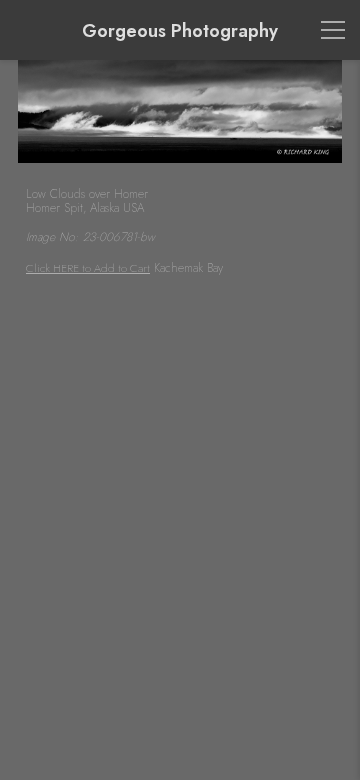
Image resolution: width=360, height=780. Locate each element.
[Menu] (333, 30)
